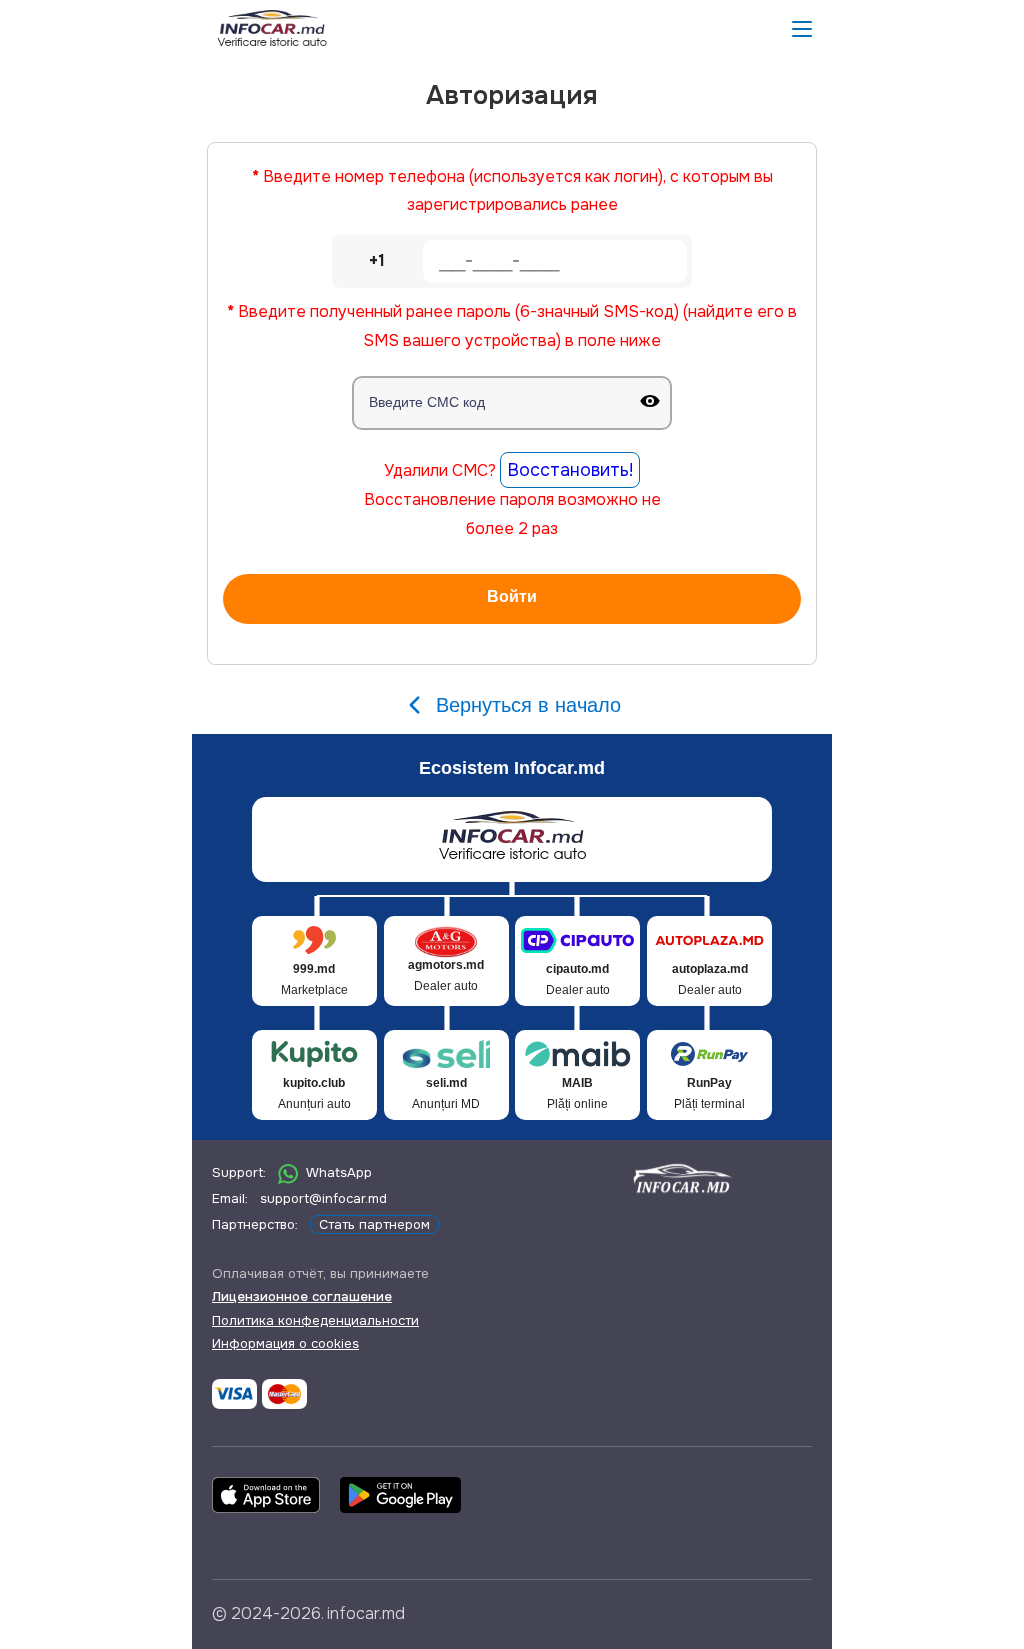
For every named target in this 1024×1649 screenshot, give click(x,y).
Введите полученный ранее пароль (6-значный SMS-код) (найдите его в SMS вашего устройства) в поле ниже (512, 326)
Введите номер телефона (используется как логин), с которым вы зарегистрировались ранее (512, 191)
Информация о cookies (285, 1343)
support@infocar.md (323, 1198)
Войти (512, 596)
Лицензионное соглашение (302, 1296)
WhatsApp (339, 1172)
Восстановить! (570, 470)
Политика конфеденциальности (315, 1320)
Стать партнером (374, 1224)
